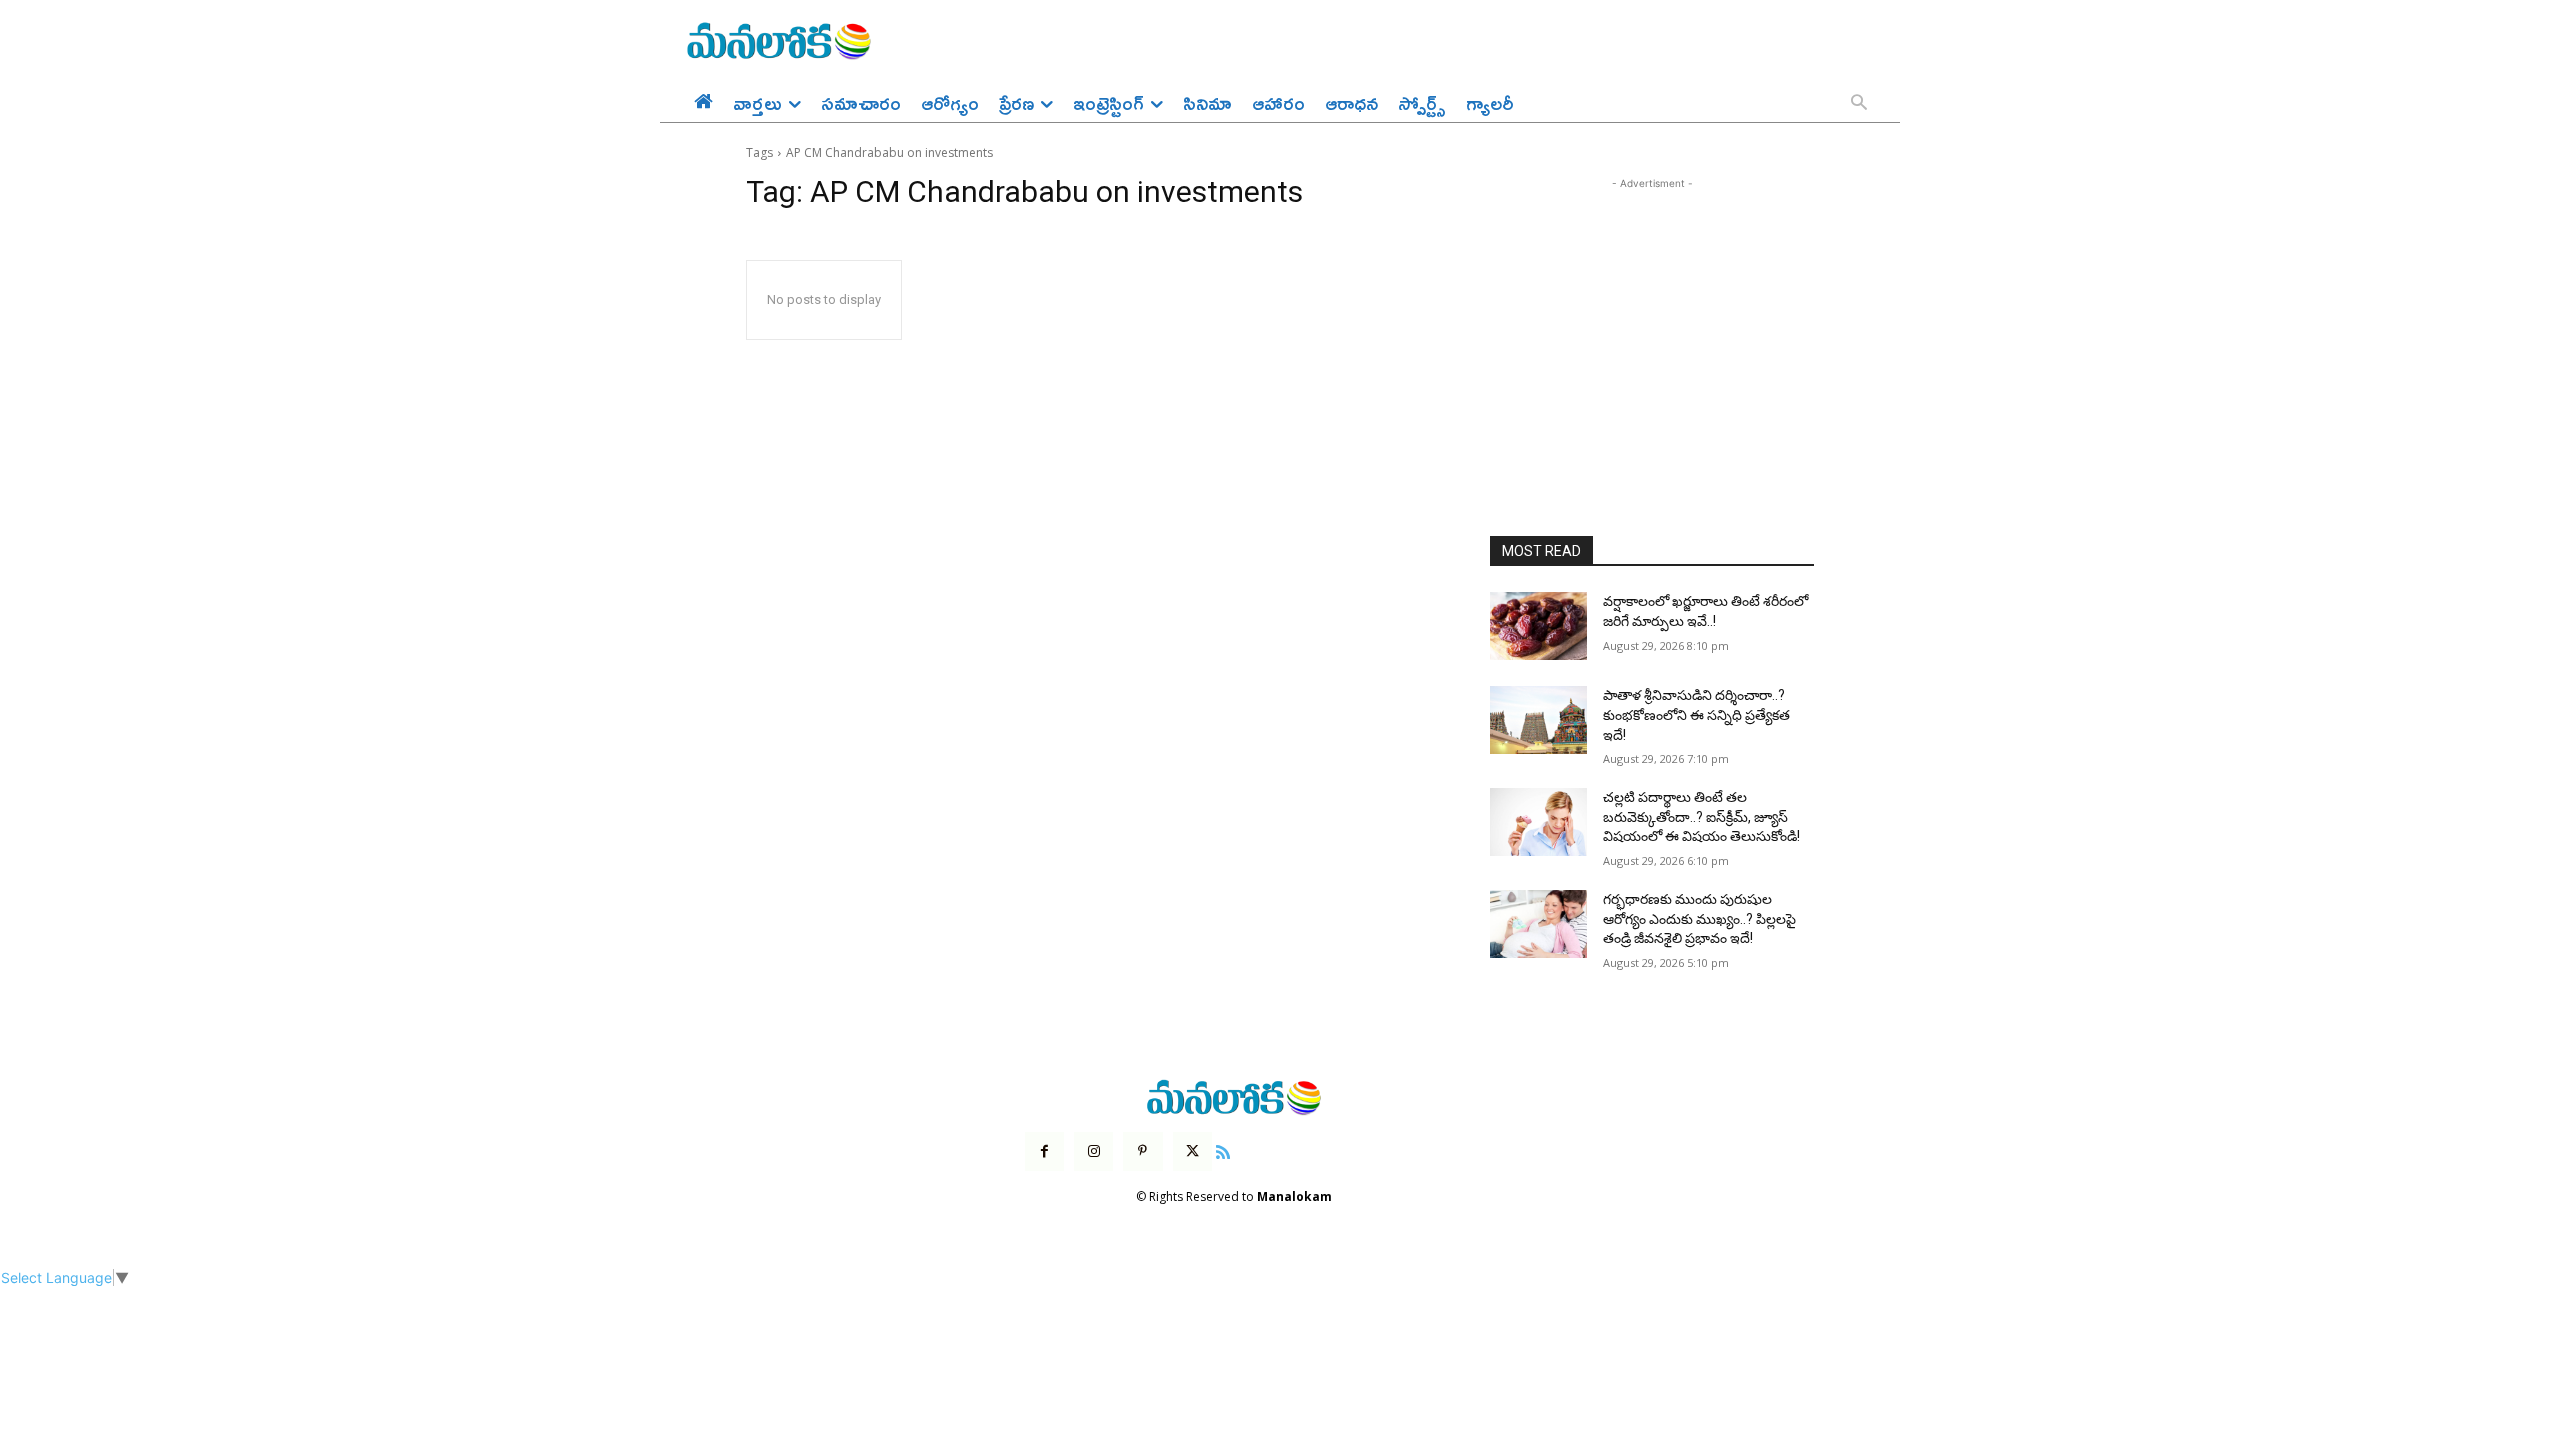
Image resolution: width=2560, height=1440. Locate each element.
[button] (1859, 104)
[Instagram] (1093, 1151)
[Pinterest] (1142, 1151)
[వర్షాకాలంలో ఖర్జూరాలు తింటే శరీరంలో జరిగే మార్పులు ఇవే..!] (1538, 626)
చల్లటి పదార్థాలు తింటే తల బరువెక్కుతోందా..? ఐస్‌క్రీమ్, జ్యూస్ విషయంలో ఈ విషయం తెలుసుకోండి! (1701, 816)
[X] (1192, 1151)
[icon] (1223, 1149)
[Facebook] (1044, 1151)
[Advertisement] (1652, 319)
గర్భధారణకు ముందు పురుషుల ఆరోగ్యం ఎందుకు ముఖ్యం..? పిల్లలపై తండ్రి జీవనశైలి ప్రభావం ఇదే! (1699, 918)
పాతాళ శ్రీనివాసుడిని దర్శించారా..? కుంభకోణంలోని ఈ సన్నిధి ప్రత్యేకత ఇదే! (1696, 714)
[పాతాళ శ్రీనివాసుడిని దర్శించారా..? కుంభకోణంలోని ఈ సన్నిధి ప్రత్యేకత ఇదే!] (1538, 720)
